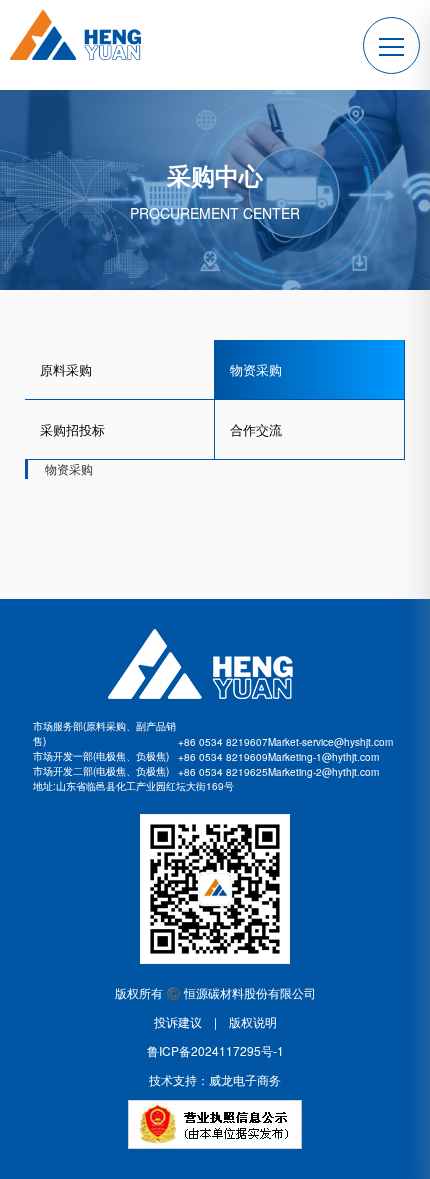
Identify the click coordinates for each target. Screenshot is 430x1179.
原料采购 (66, 369)
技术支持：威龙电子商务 (215, 1079)
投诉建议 (184, 1021)
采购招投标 (72, 429)
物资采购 (256, 369)
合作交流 (256, 429)
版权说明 (247, 1021)
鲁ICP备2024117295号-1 (215, 1050)
